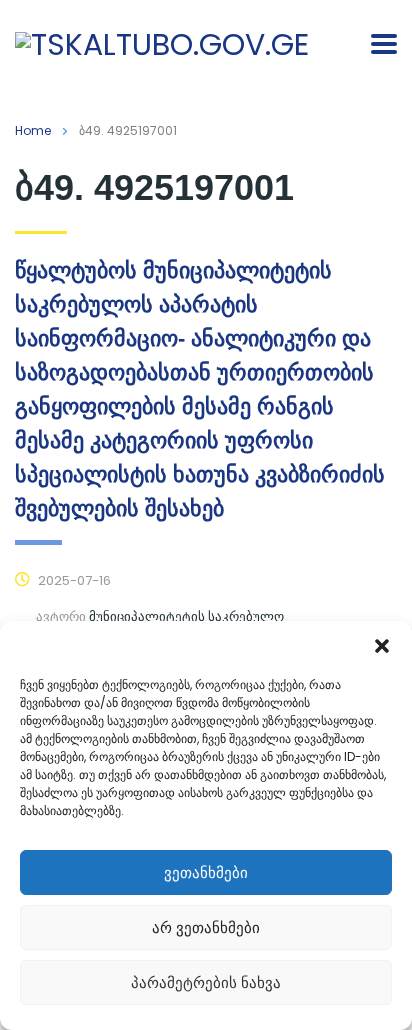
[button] (382, 646)
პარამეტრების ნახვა (206, 982)
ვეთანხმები (206, 872)
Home (33, 130)
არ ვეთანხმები (206, 927)
